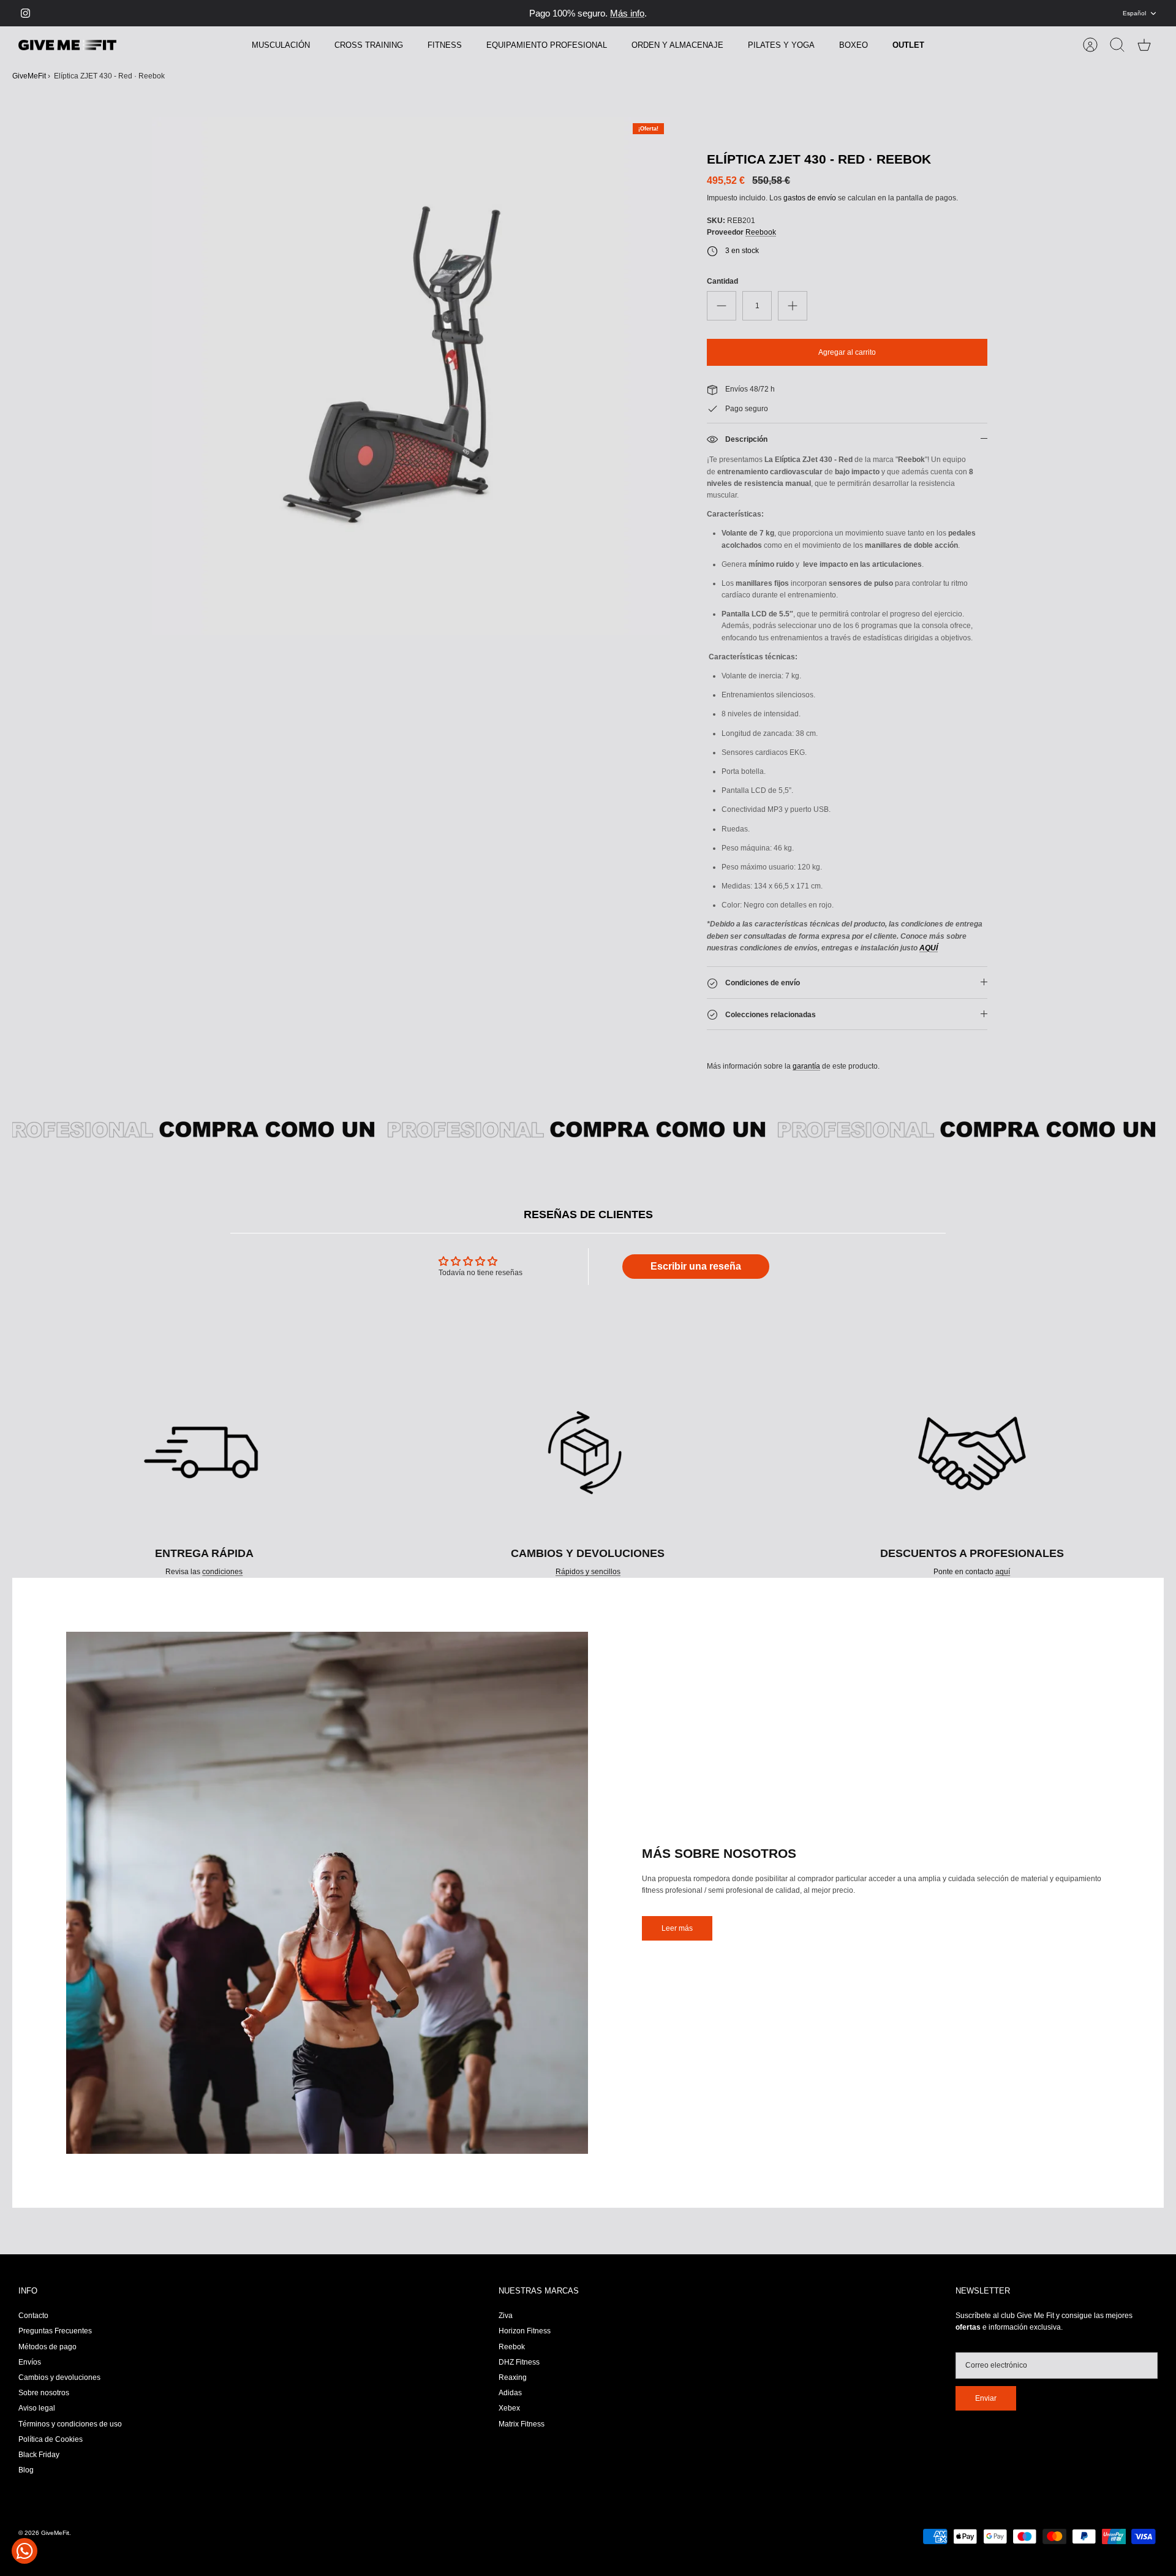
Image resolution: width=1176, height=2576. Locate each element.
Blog (26, 2470)
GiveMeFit (29, 76)
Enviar (986, 2398)
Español (1134, 13)
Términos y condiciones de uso (70, 2424)
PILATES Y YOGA (781, 45)
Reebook (761, 232)
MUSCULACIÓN (281, 45)
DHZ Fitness (519, 2362)
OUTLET (908, 45)
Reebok (512, 2347)
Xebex (509, 2408)
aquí (1003, 1572)
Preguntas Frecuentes (55, 2331)
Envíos (30, 2362)
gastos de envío (810, 198)
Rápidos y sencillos (588, 1572)
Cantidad (722, 281)
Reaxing (513, 2377)
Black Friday (39, 2455)
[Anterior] (421, 13)
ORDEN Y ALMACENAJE (677, 45)
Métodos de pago (47, 2347)
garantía (806, 1066)
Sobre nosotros (44, 2393)
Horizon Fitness (525, 2331)
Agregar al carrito (847, 352)
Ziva (506, 2316)
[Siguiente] (755, 13)
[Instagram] (25, 13)
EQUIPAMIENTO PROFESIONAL (547, 45)
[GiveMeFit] (67, 45)
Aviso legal (37, 2408)
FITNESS (445, 45)
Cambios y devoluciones (59, 2377)
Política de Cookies (51, 2439)
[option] (411, 376)
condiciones (222, 1572)
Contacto (33, 2316)
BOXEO (854, 45)
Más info (627, 13)
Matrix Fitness (522, 2424)
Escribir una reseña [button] (696, 1266)
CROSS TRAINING (369, 45)
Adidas (510, 2393)
